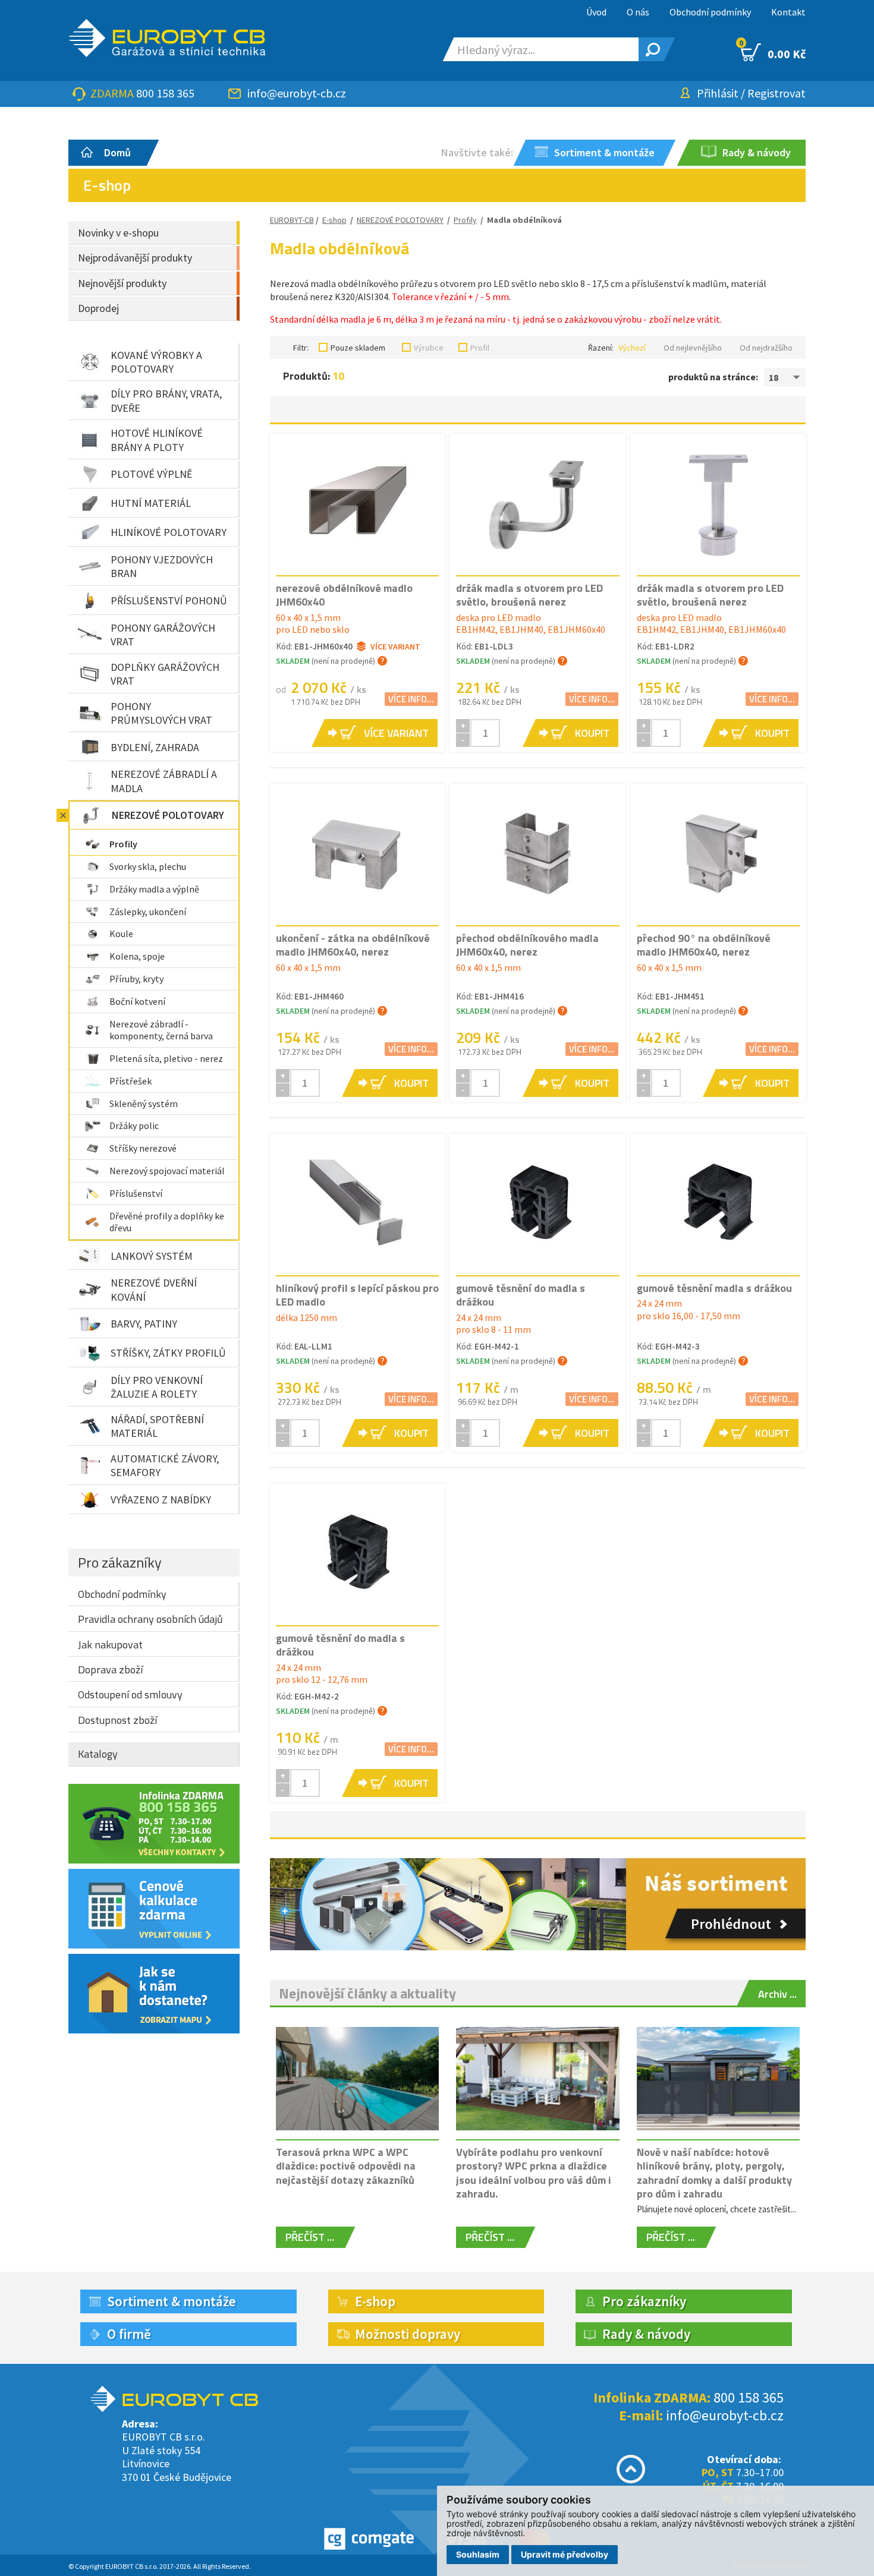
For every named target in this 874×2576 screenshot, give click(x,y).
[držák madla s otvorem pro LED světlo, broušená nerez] (537, 504)
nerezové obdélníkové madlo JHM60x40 (344, 595)
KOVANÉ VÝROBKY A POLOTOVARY (156, 362)
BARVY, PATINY (144, 1324)
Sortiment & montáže (172, 2301)
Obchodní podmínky (710, 12)
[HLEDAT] (651, 49)
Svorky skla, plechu (148, 866)
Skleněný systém (144, 1103)
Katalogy (98, 1754)
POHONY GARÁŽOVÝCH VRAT (163, 635)
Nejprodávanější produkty (135, 258)
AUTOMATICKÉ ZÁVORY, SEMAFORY (165, 1465)
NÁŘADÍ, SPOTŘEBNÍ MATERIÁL (157, 1426)
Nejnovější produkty (122, 283)
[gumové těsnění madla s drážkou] (718, 1204)
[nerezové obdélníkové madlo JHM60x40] (357, 504)
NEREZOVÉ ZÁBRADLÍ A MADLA (164, 781)
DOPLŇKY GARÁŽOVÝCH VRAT (165, 674)
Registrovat (776, 93)
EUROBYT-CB (292, 220)
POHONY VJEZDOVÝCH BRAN (162, 566)
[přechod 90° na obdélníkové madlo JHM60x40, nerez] (718, 854)
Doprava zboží (110, 1669)
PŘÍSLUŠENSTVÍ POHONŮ (169, 600)
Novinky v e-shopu (118, 233)
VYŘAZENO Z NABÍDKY (161, 1500)
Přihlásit (718, 93)
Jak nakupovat (110, 1645)
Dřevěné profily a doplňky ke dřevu (167, 1222)
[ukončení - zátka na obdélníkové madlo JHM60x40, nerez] (357, 854)
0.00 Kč (773, 52)
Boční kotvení (137, 1001)
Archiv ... (777, 1994)
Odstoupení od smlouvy (130, 1694)
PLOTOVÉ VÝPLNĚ (151, 474)
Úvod (596, 12)
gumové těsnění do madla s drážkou (521, 1295)
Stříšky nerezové (143, 1148)
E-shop (334, 220)
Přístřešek (131, 1081)
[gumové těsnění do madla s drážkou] (537, 1204)
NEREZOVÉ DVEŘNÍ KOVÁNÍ (154, 1289)
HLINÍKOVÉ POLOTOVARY (169, 532)
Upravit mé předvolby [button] (565, 2554)
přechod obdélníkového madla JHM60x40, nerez (527, 945)
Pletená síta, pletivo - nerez (166, 1058)
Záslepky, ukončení (148, 912)
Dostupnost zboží (117, 1720)
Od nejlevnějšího (693, 348)
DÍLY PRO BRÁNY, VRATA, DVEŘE (166, 401)
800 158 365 (165, 93)
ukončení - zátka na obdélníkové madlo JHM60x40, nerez (353, 945)
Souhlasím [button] (478, 2554)
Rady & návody (646, 2334)
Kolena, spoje (137, 956)
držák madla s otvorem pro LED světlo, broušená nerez (529, 595)
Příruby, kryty (136, 979)
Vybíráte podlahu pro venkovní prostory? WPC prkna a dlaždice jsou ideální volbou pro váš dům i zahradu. (534, 2173)
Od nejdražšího (766, 348)
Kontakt (788, 12)
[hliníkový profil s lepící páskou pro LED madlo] (357, 1204)
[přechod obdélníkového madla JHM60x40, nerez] (537, 854)
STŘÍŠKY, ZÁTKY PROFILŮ (168, 1353)
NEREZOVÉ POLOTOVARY (168, 815)
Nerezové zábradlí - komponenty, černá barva (161, 1030)
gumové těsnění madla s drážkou (714, 1288)
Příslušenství (136, 1193)
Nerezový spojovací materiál (167, 1171)
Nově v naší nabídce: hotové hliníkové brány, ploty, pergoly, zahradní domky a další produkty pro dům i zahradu (714, 2173)
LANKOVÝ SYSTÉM (152, 1256)
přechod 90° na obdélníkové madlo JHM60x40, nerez (704, 945)
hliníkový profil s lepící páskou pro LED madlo (357, 1295)
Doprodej (98, 308)
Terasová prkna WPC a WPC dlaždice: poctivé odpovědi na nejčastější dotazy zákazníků (346, 2166)
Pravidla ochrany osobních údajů (150, 1619)
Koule (121, 934)
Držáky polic (134, 1125)
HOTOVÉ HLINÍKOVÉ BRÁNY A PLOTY (157, 440)
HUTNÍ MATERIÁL (151, 503)
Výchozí (632, 348)
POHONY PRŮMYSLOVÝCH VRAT (161, 713)
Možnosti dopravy (408, 2334)
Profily (123, 844)
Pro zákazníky (120, 1562)
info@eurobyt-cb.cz (297, 93)
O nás (638, 12)
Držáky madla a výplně (154, 889)
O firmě (129, 2334)
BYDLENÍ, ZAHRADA (155, 747)
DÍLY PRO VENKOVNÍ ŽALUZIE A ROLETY (157, 1387)
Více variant (395, 647)
